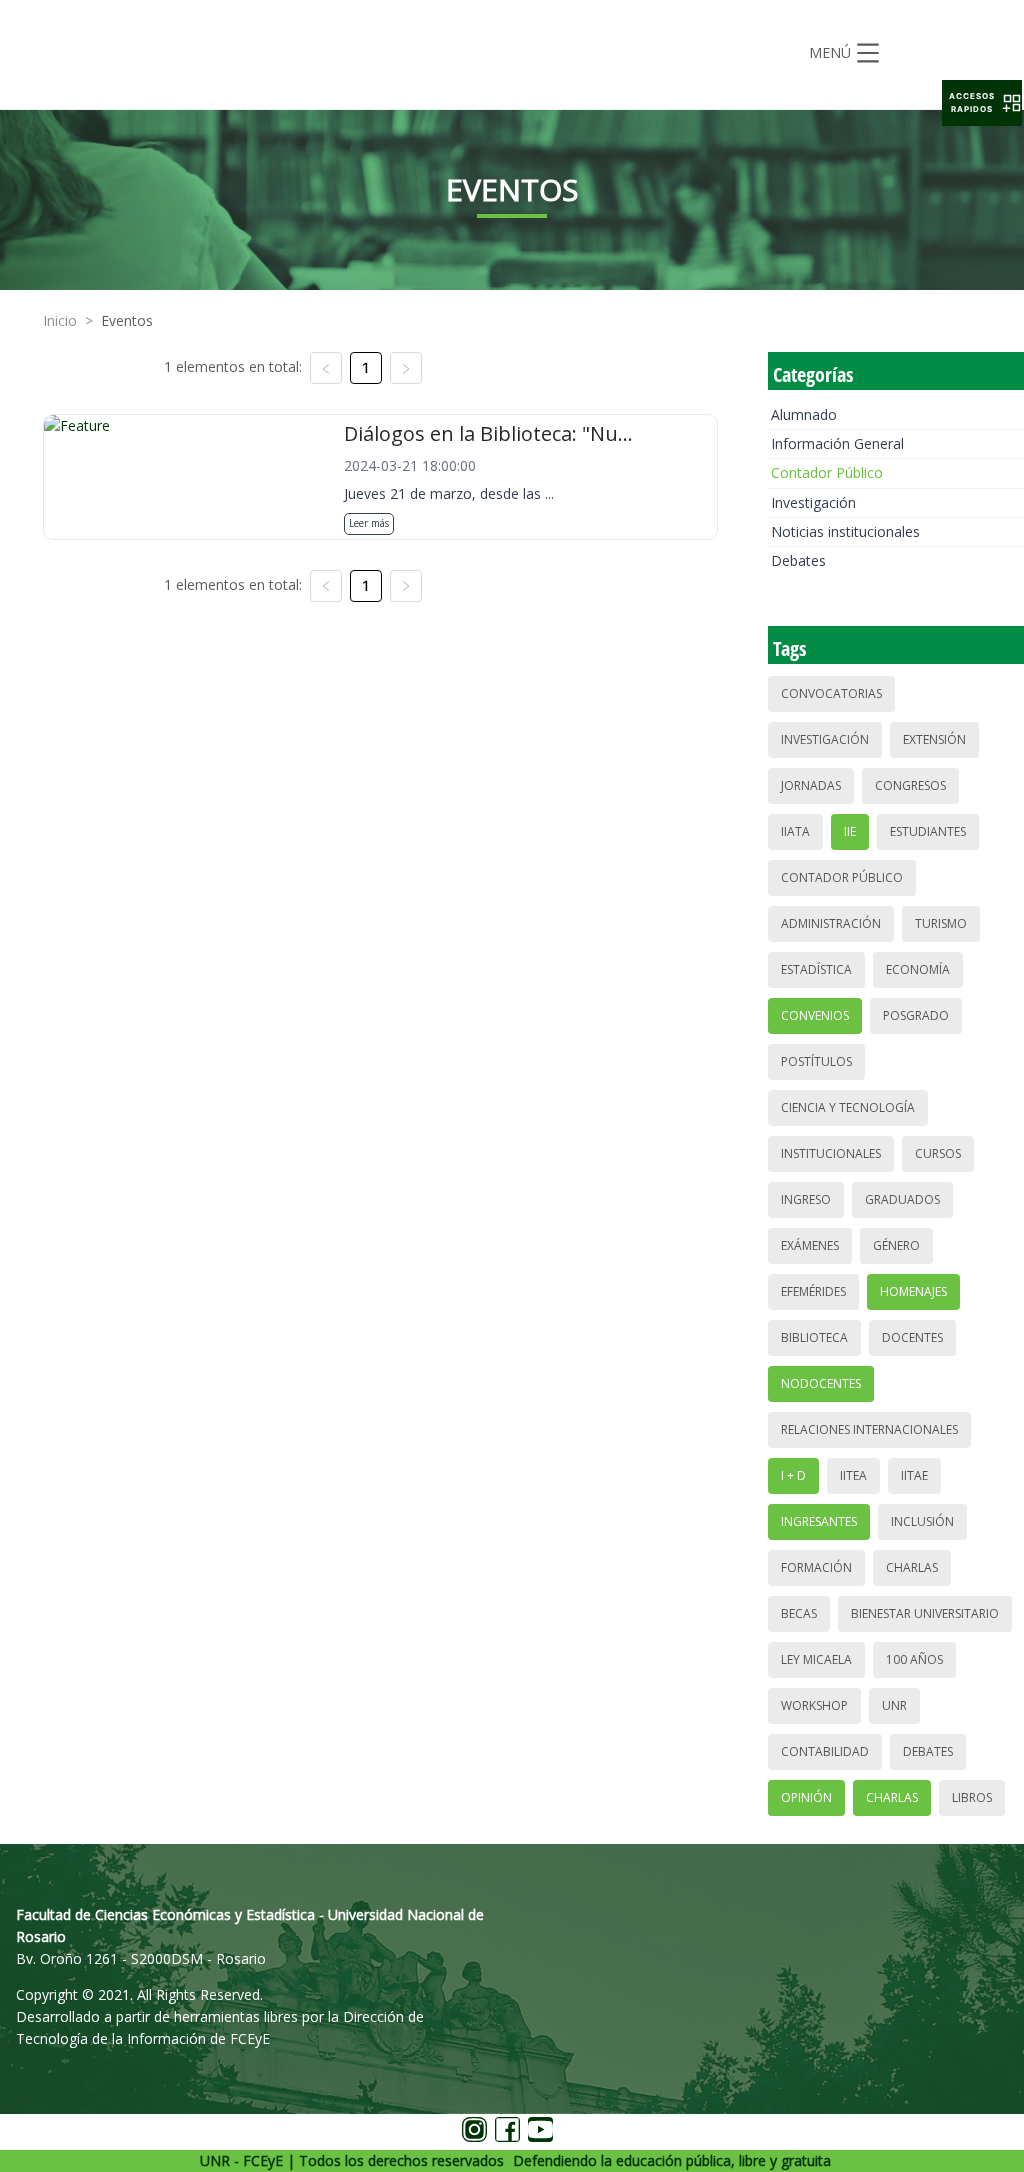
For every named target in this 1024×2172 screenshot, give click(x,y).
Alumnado (804, 414)
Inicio (60, 320)
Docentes (912, 1337)
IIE (850, 831)
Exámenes (810, 1245)
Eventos (127, 320)
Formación (816, 1567)
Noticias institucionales (845, 531)
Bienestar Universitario (925, 1613)
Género (896, 1245)
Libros (972, 1797)
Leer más (369, 523)
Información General (837, 443)
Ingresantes (819, 1521)
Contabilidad (825, 1751)
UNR (894, 1705)
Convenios (815, 1015)
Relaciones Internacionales (869, 1429)
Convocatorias (831, 693)
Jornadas (811, 785)
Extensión (934, 739)
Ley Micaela (816, 1659)
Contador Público (827, 472)
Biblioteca (814, 1337)
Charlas (912, 1567)
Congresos (910, 785)
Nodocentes (821, 1383)
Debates (798, 560)
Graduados (902, 1199)
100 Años (914, 1659)
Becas (799, 1613)
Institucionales (831, 1153)
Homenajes (913, 1291)
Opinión (806, 1797)
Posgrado (916, 1015)
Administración (831, 923)
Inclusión (922, 1521)
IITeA (853, 1475)
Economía (918, 969)
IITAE (914, 1475)
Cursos (938, 1153)
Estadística (816, 969)
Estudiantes (928, 831)
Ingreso (806, 1199)
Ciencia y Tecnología (848, 1107)
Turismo (941, 923)
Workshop (814, 1705)
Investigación (813, 502)
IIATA (795, 831)
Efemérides (813, 1291)
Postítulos (816, 1061)
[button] (982, 103)
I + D (793, 1475)
